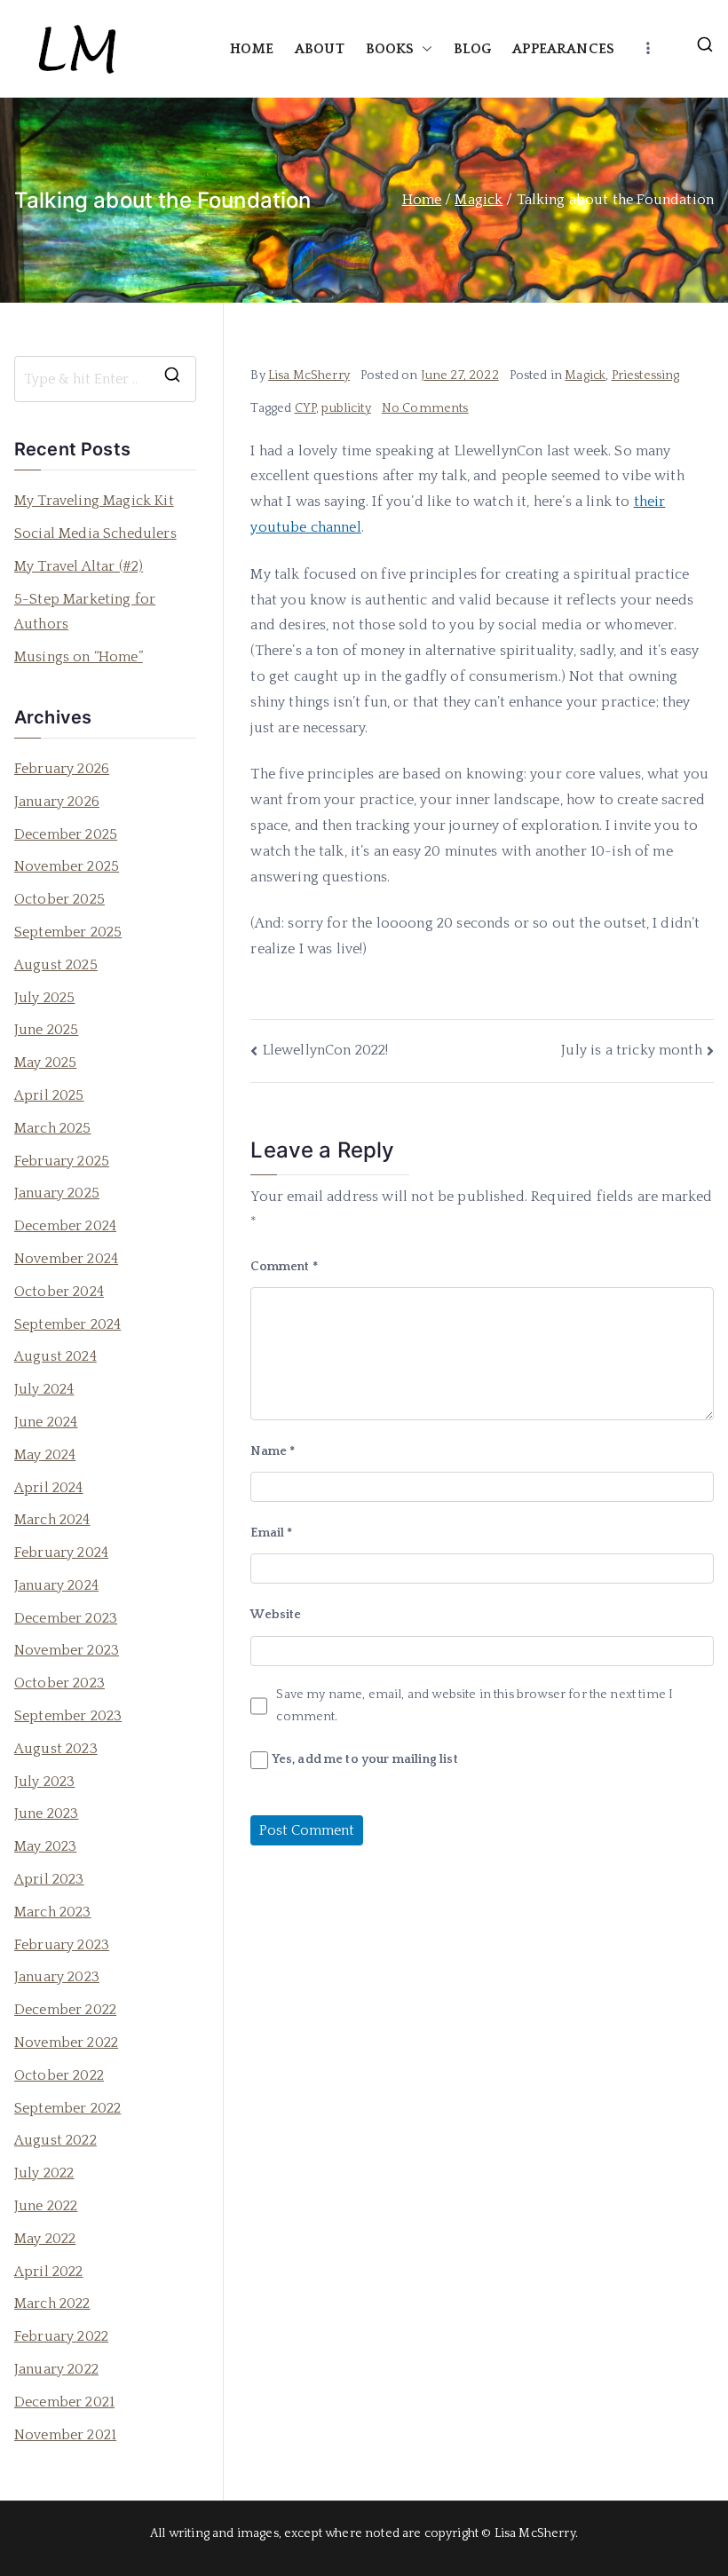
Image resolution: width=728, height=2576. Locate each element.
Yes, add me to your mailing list (363, 1759)
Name (273, 1451)
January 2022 (56, 2369)
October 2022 (59, 2075)
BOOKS (390, 49)
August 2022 (55, 2140)
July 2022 (44, 2173)
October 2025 (59, 899)
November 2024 (66, 1259)
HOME (252, 49)
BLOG (473, 49)
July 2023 (44, 1782)
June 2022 (46, 2206)
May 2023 (45, 1846)
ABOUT (320, 49)
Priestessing (646, 375)
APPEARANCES (563, 49)
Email (271, 1533)
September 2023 (68, 1716)
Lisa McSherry (309, 375)
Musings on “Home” (79, 657)
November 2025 (67, 866)
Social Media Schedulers (95, 533)
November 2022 (66, 2043)
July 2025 (44, 998)
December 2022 (65, 2010)
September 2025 (68, 932)
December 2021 (64, 2402)
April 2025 (49, 1095)
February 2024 (61, 1553)
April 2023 (49, 1879)
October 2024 (59, 1292)
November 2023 (67, 1650)
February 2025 (62, 1161)
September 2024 (67, 1324)
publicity (346, 408)
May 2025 (45, 1063)
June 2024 (46, 1422)
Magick (585, 375)
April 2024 (49, 1488)
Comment (284, 1267)
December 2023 (66, 1618)
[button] (423, 49)
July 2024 (44, 1389)
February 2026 (62, 769)
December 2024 (65, 1226)
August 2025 (56, 965)
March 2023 (53, 1912)
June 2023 (46, 1813)
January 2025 (57, 1193)
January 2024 (56, 1585)
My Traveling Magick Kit (94, 501)
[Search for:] (105, 379)
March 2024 (52, 1520)
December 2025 (66, 834)
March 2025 (53, 1128)
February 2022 (61, 2336)
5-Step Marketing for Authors (85, 612)
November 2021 (65, 2435)
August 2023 (56, 1749)
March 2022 (52, 2303)
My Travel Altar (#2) (79, 566)
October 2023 (59, 1683)
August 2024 (55, 1356)
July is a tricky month (632, 1050)
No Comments (425, 408)
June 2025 (46, 1030)
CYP (305, 408)
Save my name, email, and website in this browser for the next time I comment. (475, 1706)
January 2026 (57, 802)
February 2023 (62, 1945)
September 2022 (67, 2108)
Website (276, 1615)
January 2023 (57, 1977)
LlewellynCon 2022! (325, 1050)
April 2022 (49, 2272)
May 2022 (45, 2239)
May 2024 (45, 1455)
